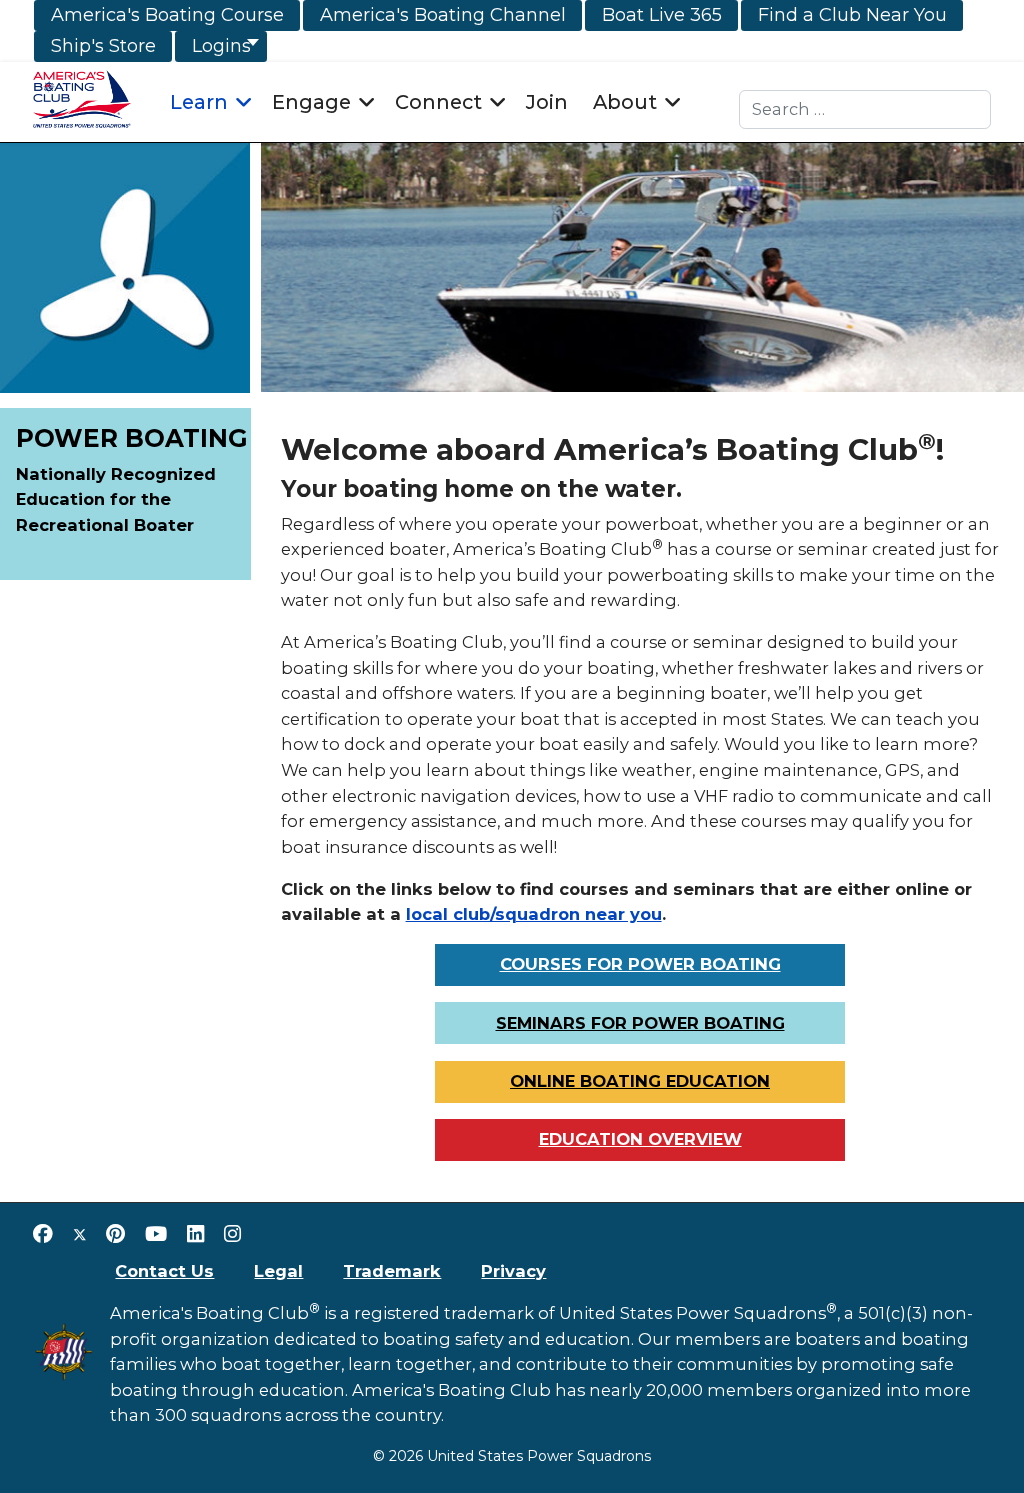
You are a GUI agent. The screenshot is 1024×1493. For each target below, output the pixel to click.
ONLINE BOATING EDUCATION (640, 1081)
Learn (199, 102)
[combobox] (865, 109)
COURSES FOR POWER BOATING (640, 964)
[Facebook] (43, 1234)
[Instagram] (232, 1234)
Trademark (392, 1271)
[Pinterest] (115, 1234)
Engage (311, 102)
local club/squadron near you (534, 914)
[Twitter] (80, 1234)
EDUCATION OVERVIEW (640, 1139)
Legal (278, 1271)
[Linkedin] (195, 1234)
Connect (438, 102)
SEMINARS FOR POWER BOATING (640, 1023)
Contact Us (164, 1271)
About (625, 102)
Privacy (513, 1271)
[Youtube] (156, 1234)
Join (547, 102)
